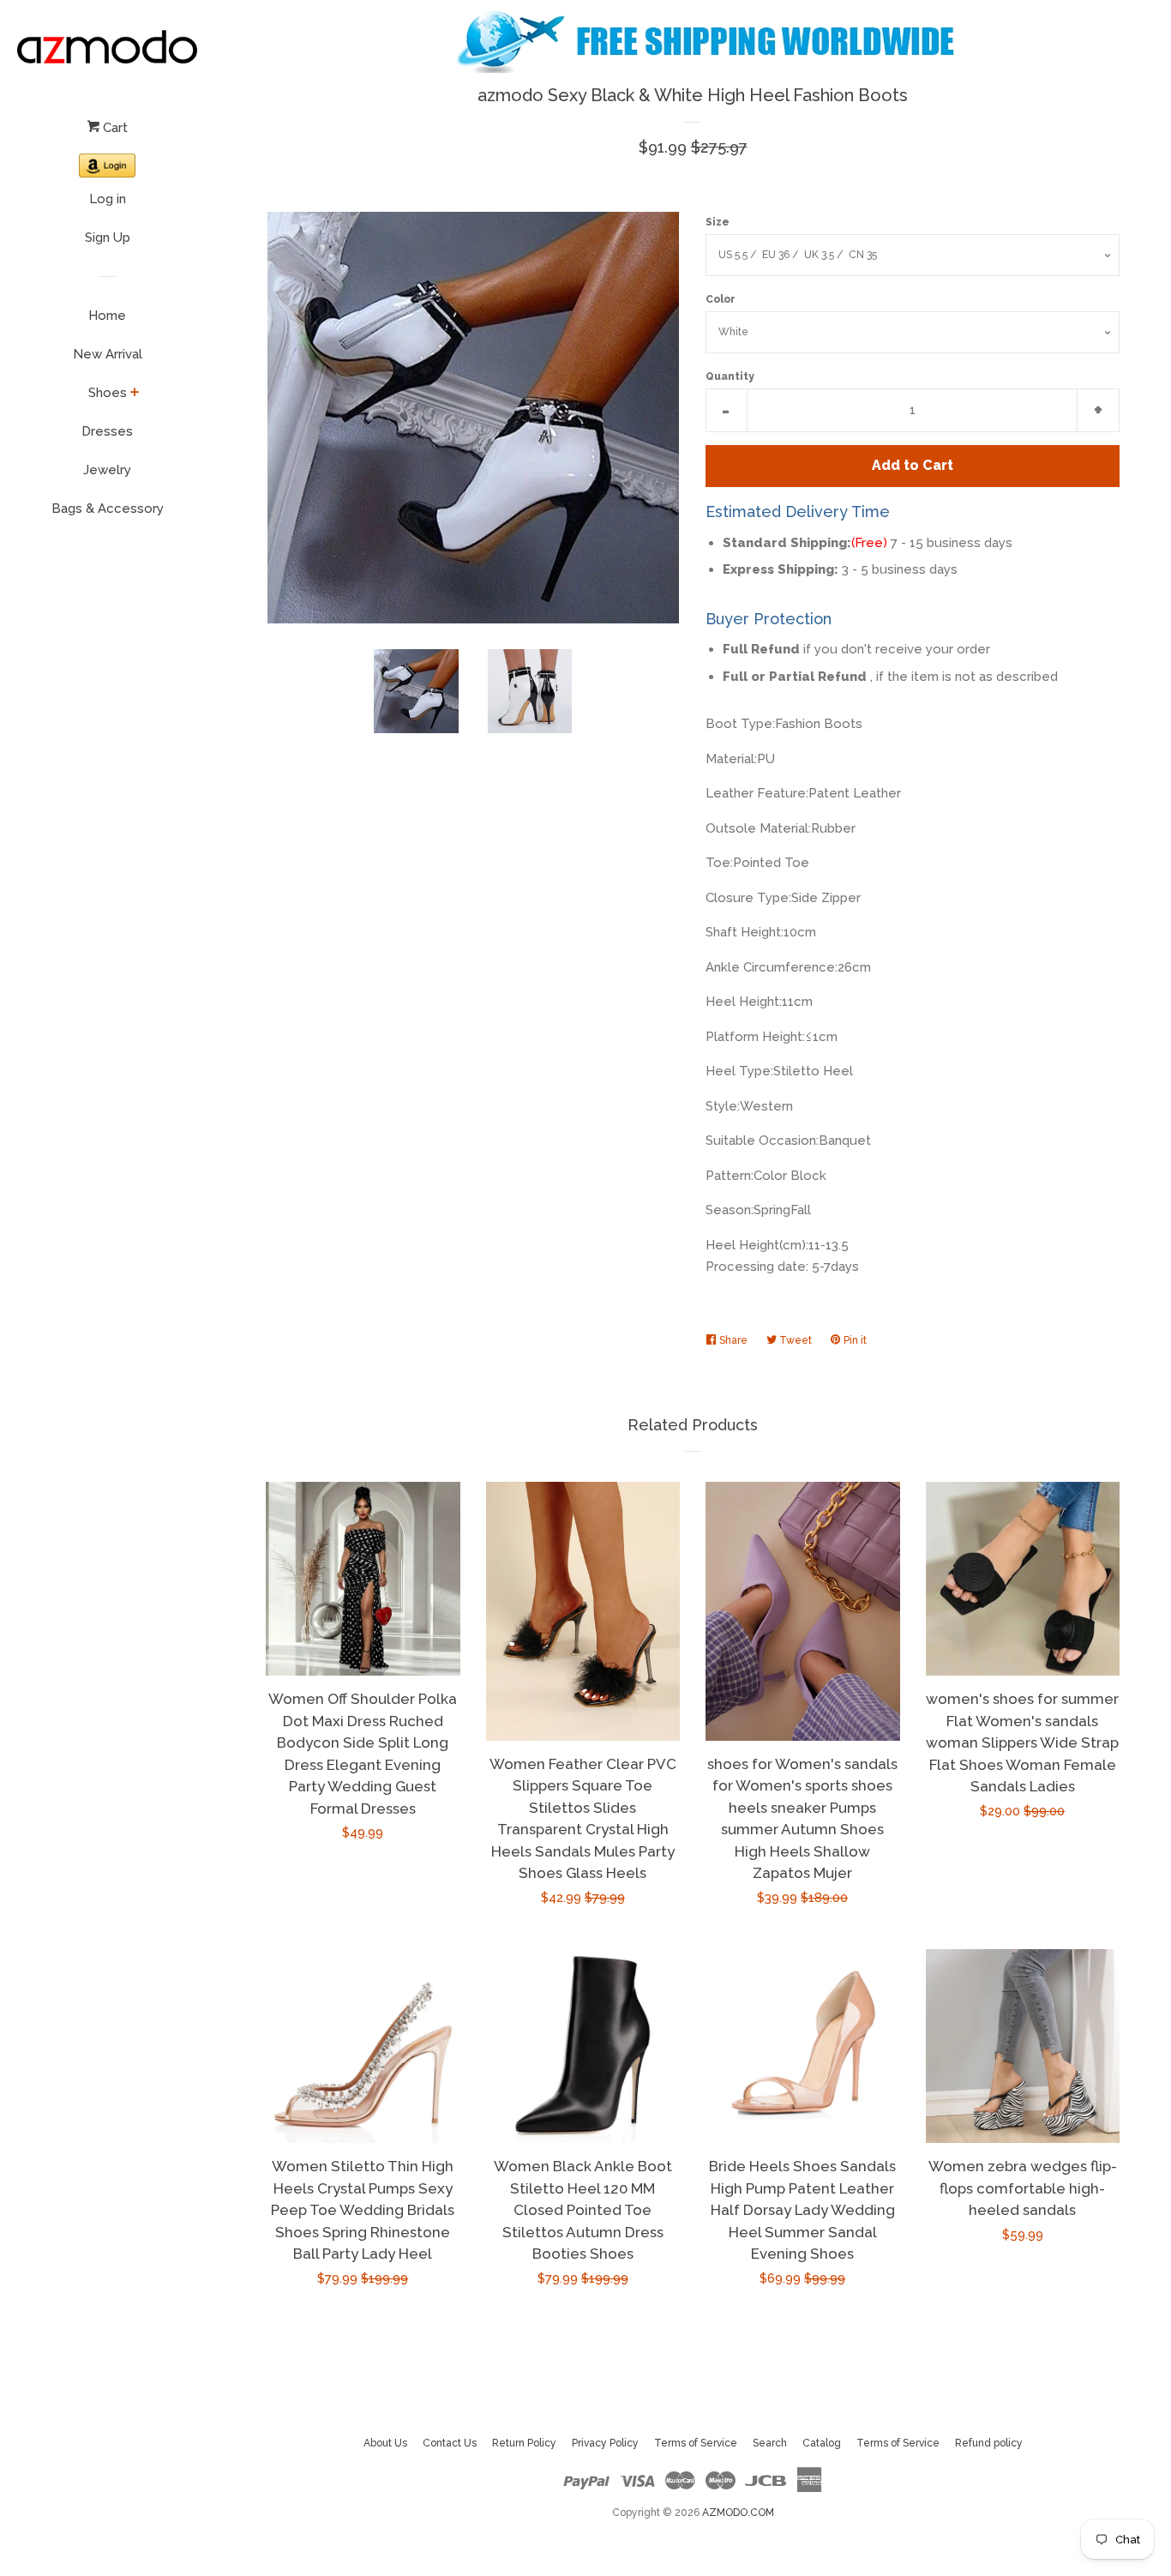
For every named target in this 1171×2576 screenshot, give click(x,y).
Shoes (108, 393)
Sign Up (108, 238)
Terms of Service (696, 2443)
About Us (385, 2443)
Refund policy (989, 2443)
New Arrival (108, 354)
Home (107, 316)
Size (718, 222)
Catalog (822, 2443)
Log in (108, 199)
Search (770, 2443)
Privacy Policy (605, 2443)
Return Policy (524, 2443)
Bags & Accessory (108, 509)
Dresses (107, 431)
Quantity (730, 376)
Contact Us (450, 2443)
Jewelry (107, 470)
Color (721, 299)
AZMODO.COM (738, 2513)
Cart (114, 128)
